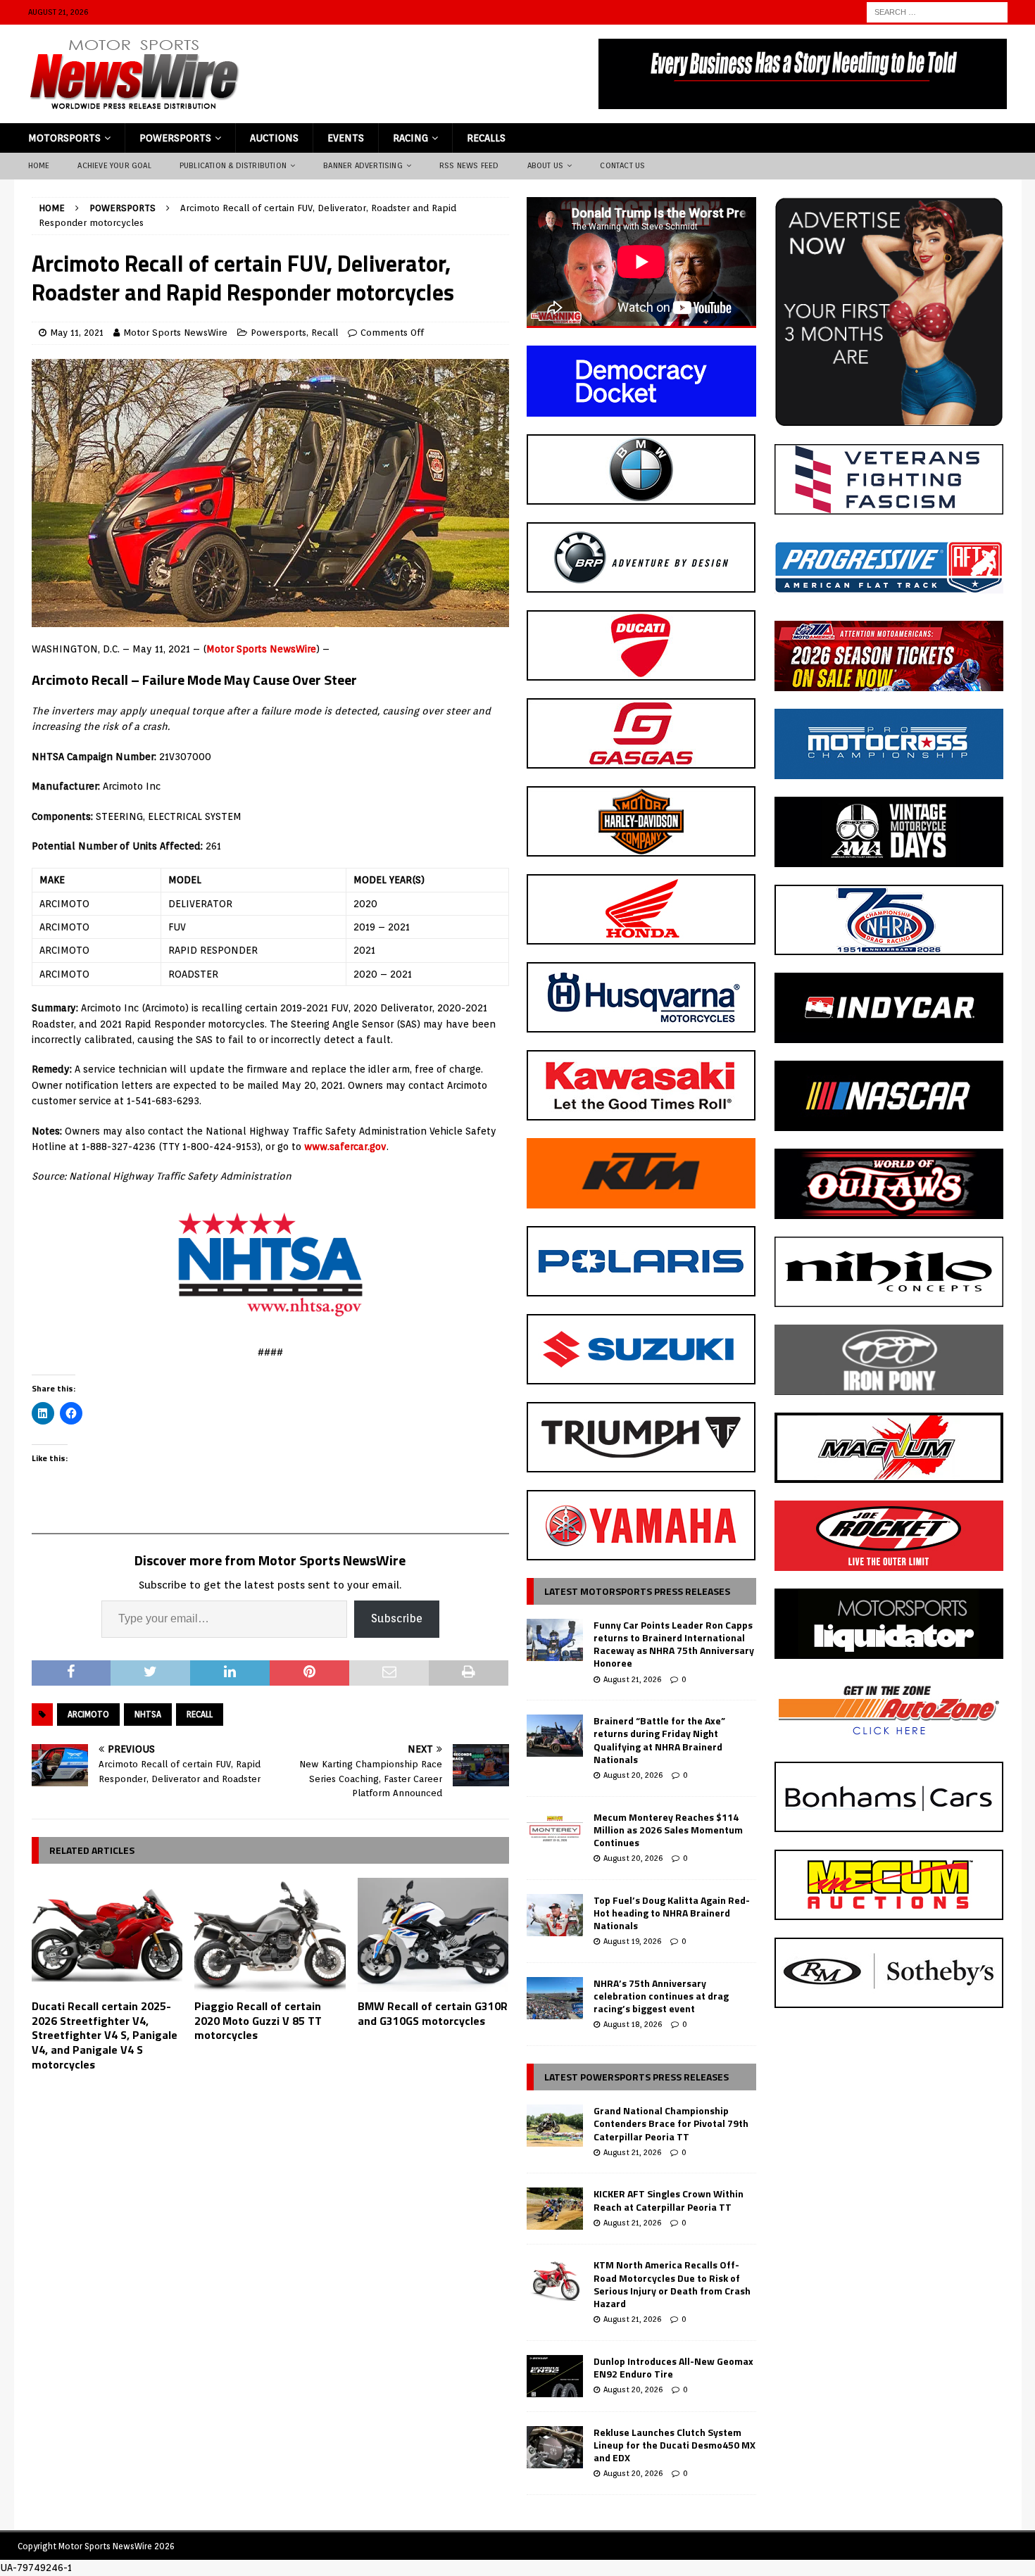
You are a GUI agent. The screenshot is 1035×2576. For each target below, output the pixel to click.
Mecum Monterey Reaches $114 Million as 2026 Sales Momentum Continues (668, 1830)
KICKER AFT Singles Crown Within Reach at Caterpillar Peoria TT (669, 2200)
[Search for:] (937, 11)
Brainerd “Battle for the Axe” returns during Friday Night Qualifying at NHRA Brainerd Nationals (659, 1740)
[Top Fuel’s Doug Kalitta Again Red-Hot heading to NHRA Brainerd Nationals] (555, 1915)
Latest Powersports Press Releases (636, 2077)
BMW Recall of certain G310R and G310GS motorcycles (433, 2013)
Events (346, 138)
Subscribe (397, 1618)
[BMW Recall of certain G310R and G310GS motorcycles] (433, 1934)
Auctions (274, 138)
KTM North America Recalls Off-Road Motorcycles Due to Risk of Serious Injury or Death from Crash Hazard (672, 2284)
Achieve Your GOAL (114, 165)
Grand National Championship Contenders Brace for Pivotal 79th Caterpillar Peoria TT (671, 2123)
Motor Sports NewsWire (175, 333)
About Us (546, 165)
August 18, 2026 (633, 2024)
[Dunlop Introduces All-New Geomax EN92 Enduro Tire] (555, 2376)
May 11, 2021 (77, 333)
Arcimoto (88, 1714)
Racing (410, 138)
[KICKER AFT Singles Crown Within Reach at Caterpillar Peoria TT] (555, 2209)
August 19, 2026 (632, 1941)
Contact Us (622, 165)
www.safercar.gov (345, 1147)
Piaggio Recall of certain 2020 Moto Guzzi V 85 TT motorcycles (258, 2021)
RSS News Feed (469, 165)
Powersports (175, 138)
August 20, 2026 (633, 1775)
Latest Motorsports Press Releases (637, 1591)
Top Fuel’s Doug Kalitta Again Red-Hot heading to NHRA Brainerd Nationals (672, 1913)
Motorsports (64, 138)
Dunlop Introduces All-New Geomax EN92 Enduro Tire (673, 2367)
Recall (325, 333)
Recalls (486, 138)
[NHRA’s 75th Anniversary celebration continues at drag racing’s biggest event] (555, 1998)
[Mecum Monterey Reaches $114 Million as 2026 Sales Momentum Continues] (555, 1832)
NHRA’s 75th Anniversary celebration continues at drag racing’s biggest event (661, 1996)
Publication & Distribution (233, 165)
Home (39, 165)
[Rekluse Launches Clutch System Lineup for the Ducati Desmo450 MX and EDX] (555, 2447)
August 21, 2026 (632, 1679)
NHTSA (148, 1714)
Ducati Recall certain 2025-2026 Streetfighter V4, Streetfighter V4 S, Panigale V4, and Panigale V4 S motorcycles (105, 2035)
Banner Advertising (363, 165)
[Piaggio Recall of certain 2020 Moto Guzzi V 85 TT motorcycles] (270, 1934)
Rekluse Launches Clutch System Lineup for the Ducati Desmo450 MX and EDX (675, 2445)
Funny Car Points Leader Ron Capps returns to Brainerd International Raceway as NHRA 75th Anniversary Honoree (674, 1644)
